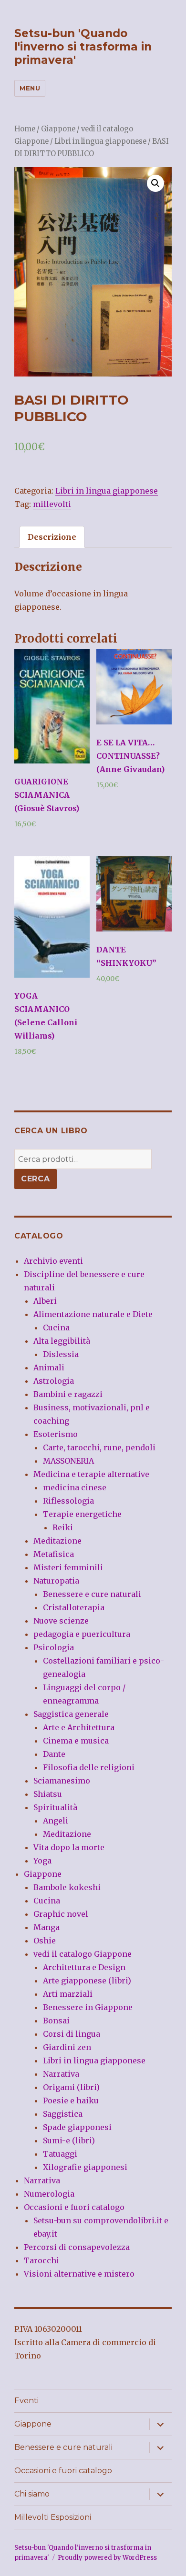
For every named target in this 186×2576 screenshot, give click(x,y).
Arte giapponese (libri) (87, 1981)
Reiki (63, 1527)
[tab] (52, 537)
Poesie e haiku (71, 2100)
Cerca (36, 1179)
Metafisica (54, 1554)
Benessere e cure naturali (92, 1594)
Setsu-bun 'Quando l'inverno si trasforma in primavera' (83, 47)
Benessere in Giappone (88, 2007)
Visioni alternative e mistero (79, 2274)
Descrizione (52, 537)
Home (25, 129)
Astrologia (54, 1381)
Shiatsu (48, 1794)
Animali (49, 1367)
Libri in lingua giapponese (100, 141)
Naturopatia (56, 1581)
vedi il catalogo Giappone (83, 1954)
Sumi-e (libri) (69, 2140)
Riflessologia (68, 1501)
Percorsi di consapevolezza (77, 2247)
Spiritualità (55, 1807)
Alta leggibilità (62, 1341)
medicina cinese (75, 1487)
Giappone (58, 129)
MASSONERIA (68, 1461)
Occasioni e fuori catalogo (74, 2207)
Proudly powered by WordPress (107, 2558)
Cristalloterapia (74, 1607)
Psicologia (54, 1647)
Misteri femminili (68, 1567)
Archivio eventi (53, 1261)
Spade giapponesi (77, 2127)
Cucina (56, 1328)
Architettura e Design (84, 1967)
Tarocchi (41, 2260)
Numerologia (49, 2194)
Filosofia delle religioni (89, 1767)
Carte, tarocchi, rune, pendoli (99, 1447)
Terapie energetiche (82, 1514)
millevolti (52, 504)
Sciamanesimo (62, 1781)
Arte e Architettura (79, 1727)
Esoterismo (56, 1434)
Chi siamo (32, 2494)
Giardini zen (67, 2047)
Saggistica (63, 2114)
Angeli (56, 1821)
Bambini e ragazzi (68, 1394)
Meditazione (57, 1541)
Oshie (45, 1941)
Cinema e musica (76, 1741)
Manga (46, 1927)
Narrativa (61, 2074)
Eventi (26, 2401)
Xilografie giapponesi (85, 2167)
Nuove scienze (61, 1621)
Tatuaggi (60, 2154)
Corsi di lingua (72, 2034)
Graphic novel (61, 1914)
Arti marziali (68, 1994)
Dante (54, 1754)
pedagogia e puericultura (82, 1634)
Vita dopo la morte (69, 1847)
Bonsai (56, 2021)
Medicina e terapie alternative (91, 1474)
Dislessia (61, 1354)
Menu (30, 88)
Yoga (42, 1861)
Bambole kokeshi (67, 1887)
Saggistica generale (71, 1714)
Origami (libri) (71, 2087)
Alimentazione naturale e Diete (93, 1314)
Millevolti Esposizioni (53, 2517)
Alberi (45, 1301)
